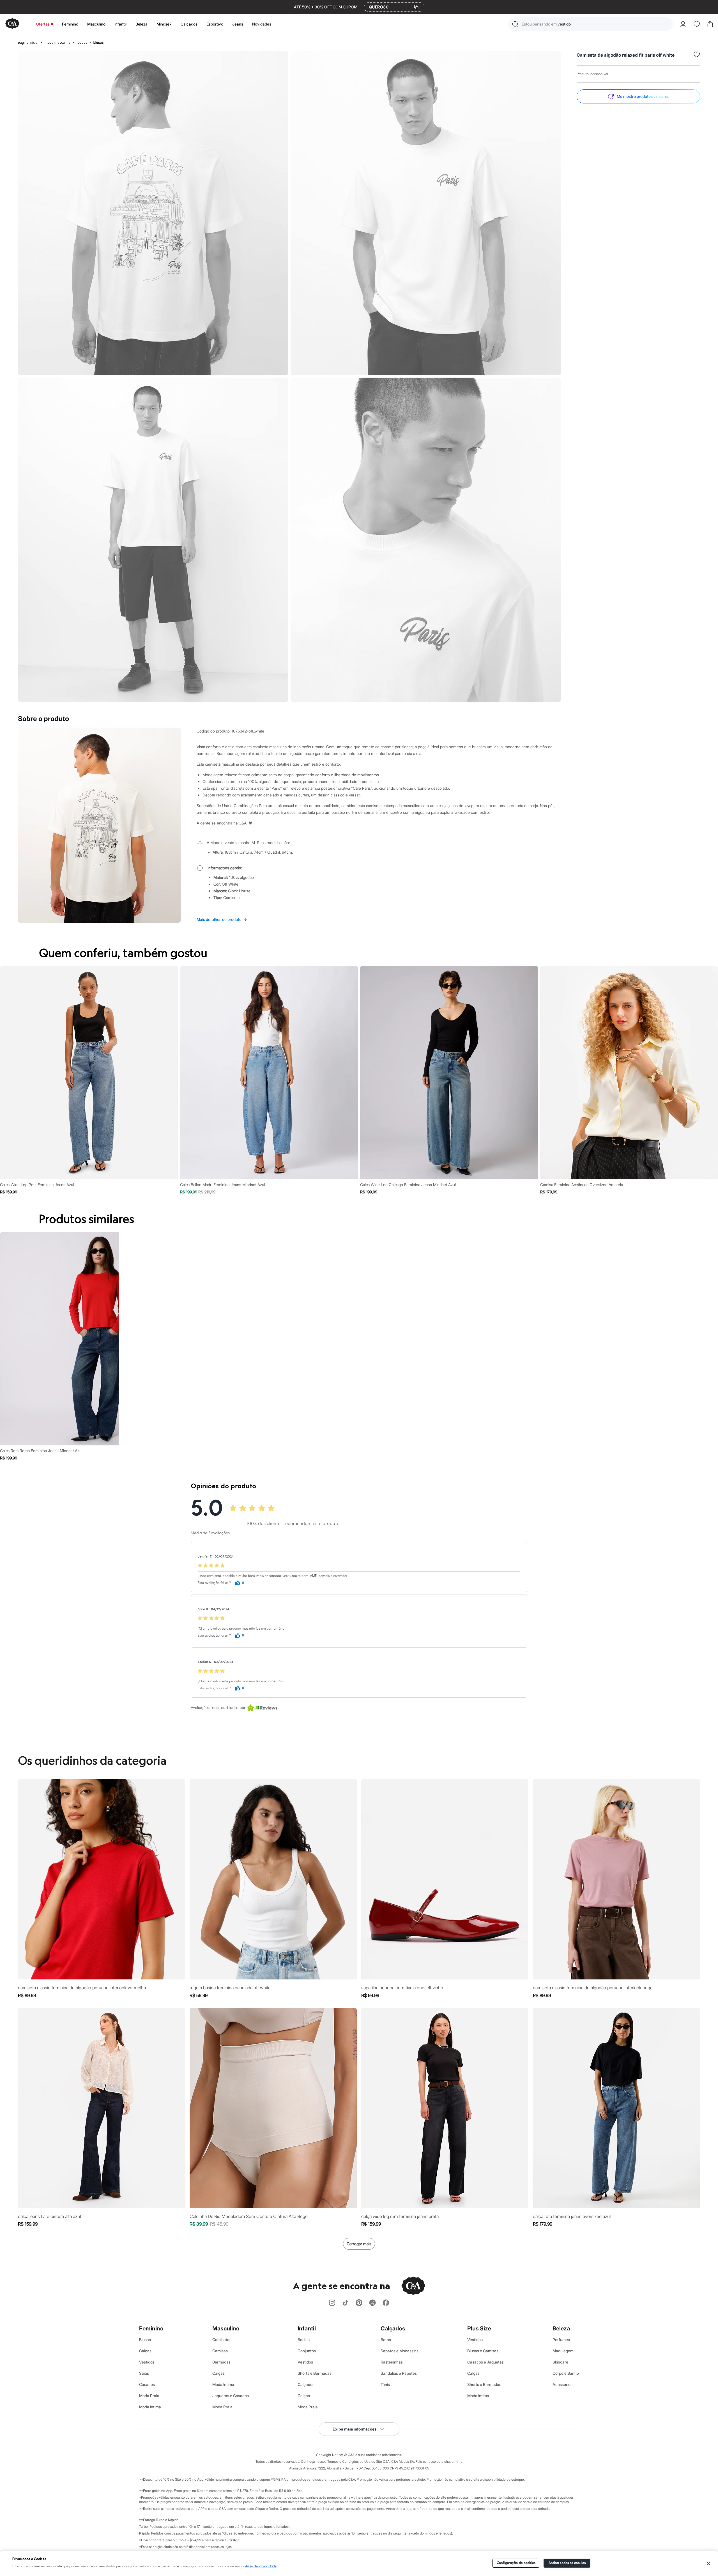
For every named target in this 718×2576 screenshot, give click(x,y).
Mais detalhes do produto (222, 919)
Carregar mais (359, 2244)
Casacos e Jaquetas (485, 2362)
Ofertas (43, 24)
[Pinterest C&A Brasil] (359, 2303)
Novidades (262, 24)
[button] (591, 24)
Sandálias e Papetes (399, 2373)
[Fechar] (709, 2564)
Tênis (385, 2384)
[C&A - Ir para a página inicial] (12, 24)
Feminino (70, 24)
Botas (386, 2340)
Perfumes (561, 2340)
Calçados (189, 24)
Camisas (220, 2351)
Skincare (560, 2362)
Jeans (238, 24)
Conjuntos (307, 2351)
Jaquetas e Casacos (231, 2396)
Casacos (147, 2384)
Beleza (141, 24)
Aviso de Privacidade (261, 2566)
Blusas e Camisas (483, 2351)
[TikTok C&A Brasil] (346, 2303)
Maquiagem (563, 2351)
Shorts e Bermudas (315, 2373)
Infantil (120, 24)
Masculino (96, 24)
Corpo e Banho (566, 2373)
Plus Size (479, 2328)
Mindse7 (164, 24)
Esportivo (215, 24)
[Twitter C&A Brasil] (372, 2303)
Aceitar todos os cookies (567, 2563)
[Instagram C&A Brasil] (332, 2303)
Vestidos (147, 2362)
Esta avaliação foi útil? (214, 1583)
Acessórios (562, 2384)
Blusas (145, 2340)
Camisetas (222, 2340)
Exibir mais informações (355, 2429)
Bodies (304, 2340)
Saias (144, 2373)
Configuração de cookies (516, 2563)
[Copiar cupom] (416, 7)
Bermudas (221, 2362)
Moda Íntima (150, 2407)
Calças (145, 2351)
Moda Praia (149, 2396)
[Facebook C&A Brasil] (386, 2303)
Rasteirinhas (392, 2362)
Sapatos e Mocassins (400, 2351)
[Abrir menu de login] (683, 24)
